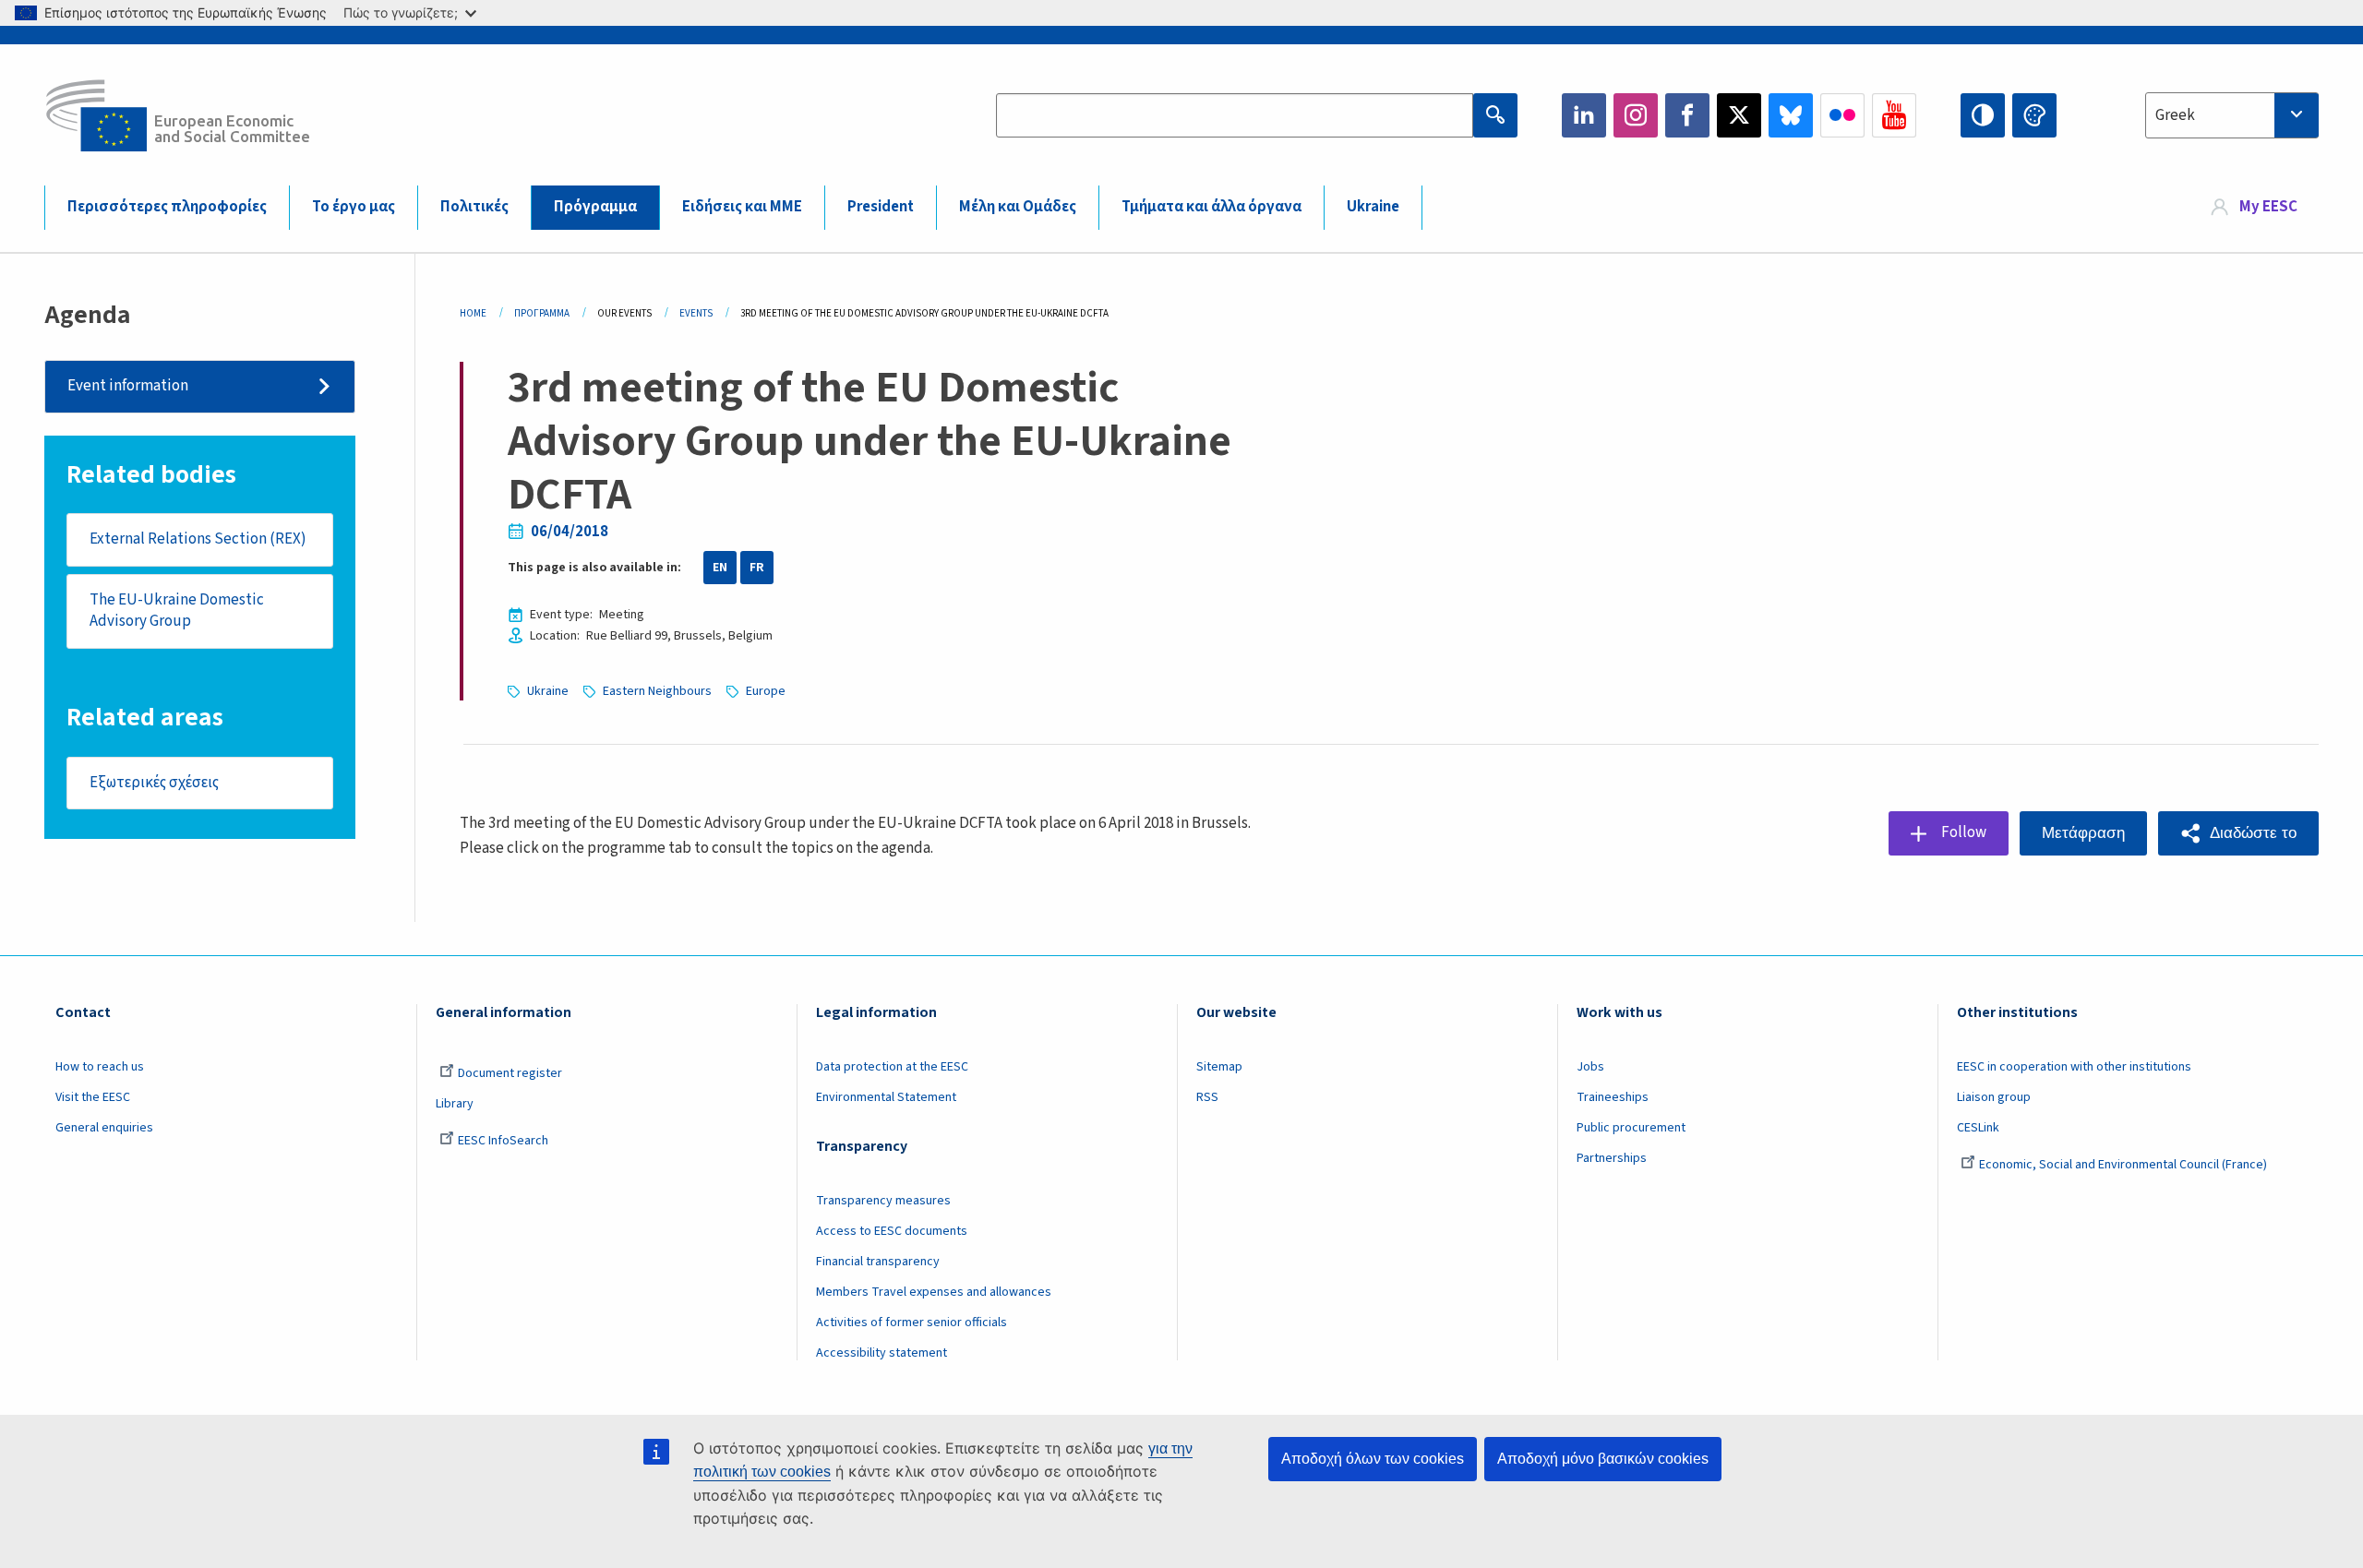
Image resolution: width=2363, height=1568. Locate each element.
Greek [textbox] (2175, 115)
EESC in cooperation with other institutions (2074, 1067)
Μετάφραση (2083, 833)
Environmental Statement (886, 1097)
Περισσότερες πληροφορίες (167, 207)
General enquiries (104, 1128)
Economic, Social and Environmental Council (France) (2124, 1165)
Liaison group (1994, 1097)
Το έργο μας (354, 207)
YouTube (1894, 115)
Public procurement (1631, 1128)
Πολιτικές (474, 207)
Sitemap (1219, 1067)
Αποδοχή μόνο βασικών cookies (1603, 1459)
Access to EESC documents (892, 1231)
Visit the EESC (93, 1097)
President (881, 207)
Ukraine (1373, 207)
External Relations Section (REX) (198, 539)
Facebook (1687, 115)
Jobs (1590, 1067)
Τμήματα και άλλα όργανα (1211, 207)
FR (757, 568)
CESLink (1978, 1128)
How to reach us (100, 1067)
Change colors (2034, 115)
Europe (766, 691)
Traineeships (1613, 1097)
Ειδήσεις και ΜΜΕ (742, 207)
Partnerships (1612, 1158)
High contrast (1983, 115)
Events (696, 313)
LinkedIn (1584, 115)
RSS (1207, 1097)
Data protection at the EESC (892, 1067)
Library (455, 1104)
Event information (128, 386)
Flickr (1842, 115)
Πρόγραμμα (595, 207)
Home (473, 313)
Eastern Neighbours (657, 691)
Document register (510, 1073)
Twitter (1739, 115)
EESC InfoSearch (503, 1141)
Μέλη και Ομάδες (1018, 207)
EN (720, 568)
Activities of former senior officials (912, 1323)
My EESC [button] (2268, 207)
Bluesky (1791, 115)
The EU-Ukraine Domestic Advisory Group (177, 611)
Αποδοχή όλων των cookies (1373, 1459)
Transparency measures (883, 1201)
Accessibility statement (882, 1353)
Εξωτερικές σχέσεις (154, 783)
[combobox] (2232, 115)
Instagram (1636, 115)
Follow (1964, 832)
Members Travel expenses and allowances (934, 1292)
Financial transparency (878, 1262)
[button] (2238, 833)
